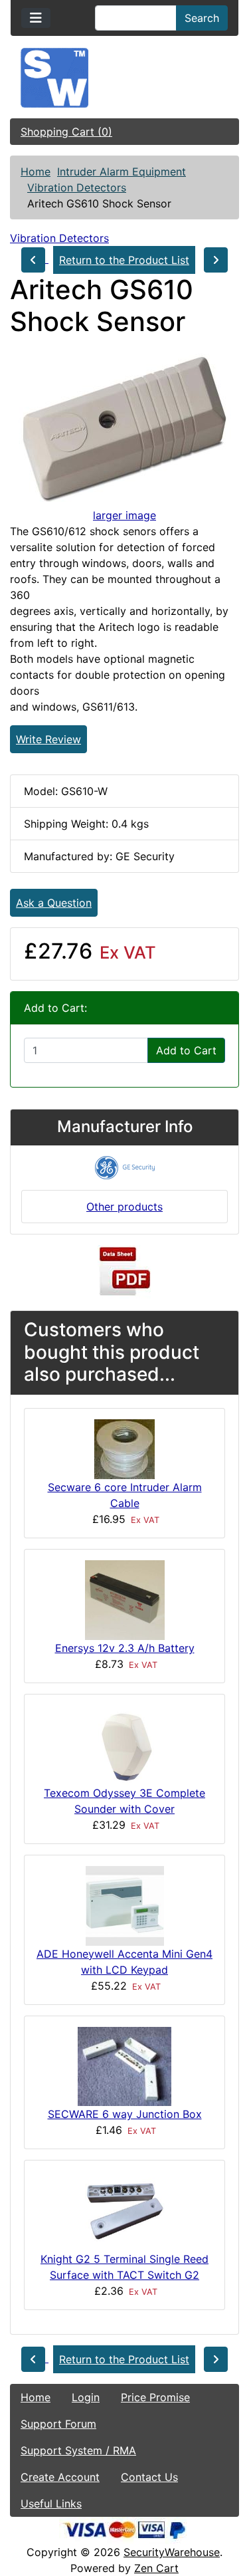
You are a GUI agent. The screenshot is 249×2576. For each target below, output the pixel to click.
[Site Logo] (124, 78)
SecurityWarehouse (172, 2552)
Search (202, 18)
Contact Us (149, 2477)
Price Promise (155, 2397)
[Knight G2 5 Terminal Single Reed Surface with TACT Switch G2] (125, 2210)
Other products (124, 1207)
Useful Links (51, 2504)
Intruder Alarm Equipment (122, 172)
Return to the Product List (124, 260)
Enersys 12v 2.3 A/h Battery (125, 1648)
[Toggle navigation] (36, 18)
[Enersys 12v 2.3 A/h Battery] (125, 1599)
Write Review (48, 739)
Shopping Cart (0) (66, 132)
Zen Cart (156, 2568)
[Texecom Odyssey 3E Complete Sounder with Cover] (124, 1744)
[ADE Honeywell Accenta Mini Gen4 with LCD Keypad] (125, 1905)
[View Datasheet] (125, 1272)
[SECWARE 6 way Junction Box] (124, 2065)
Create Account (60, 2477)
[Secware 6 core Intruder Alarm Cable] (124, 1448)
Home (36, 172)
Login (86, 2397)
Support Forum (58, 2424)
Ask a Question (54, 903)
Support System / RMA (78, 2450)
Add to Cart (186, 1050)
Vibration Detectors (77, 187)
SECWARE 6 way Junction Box (125, 2114)
